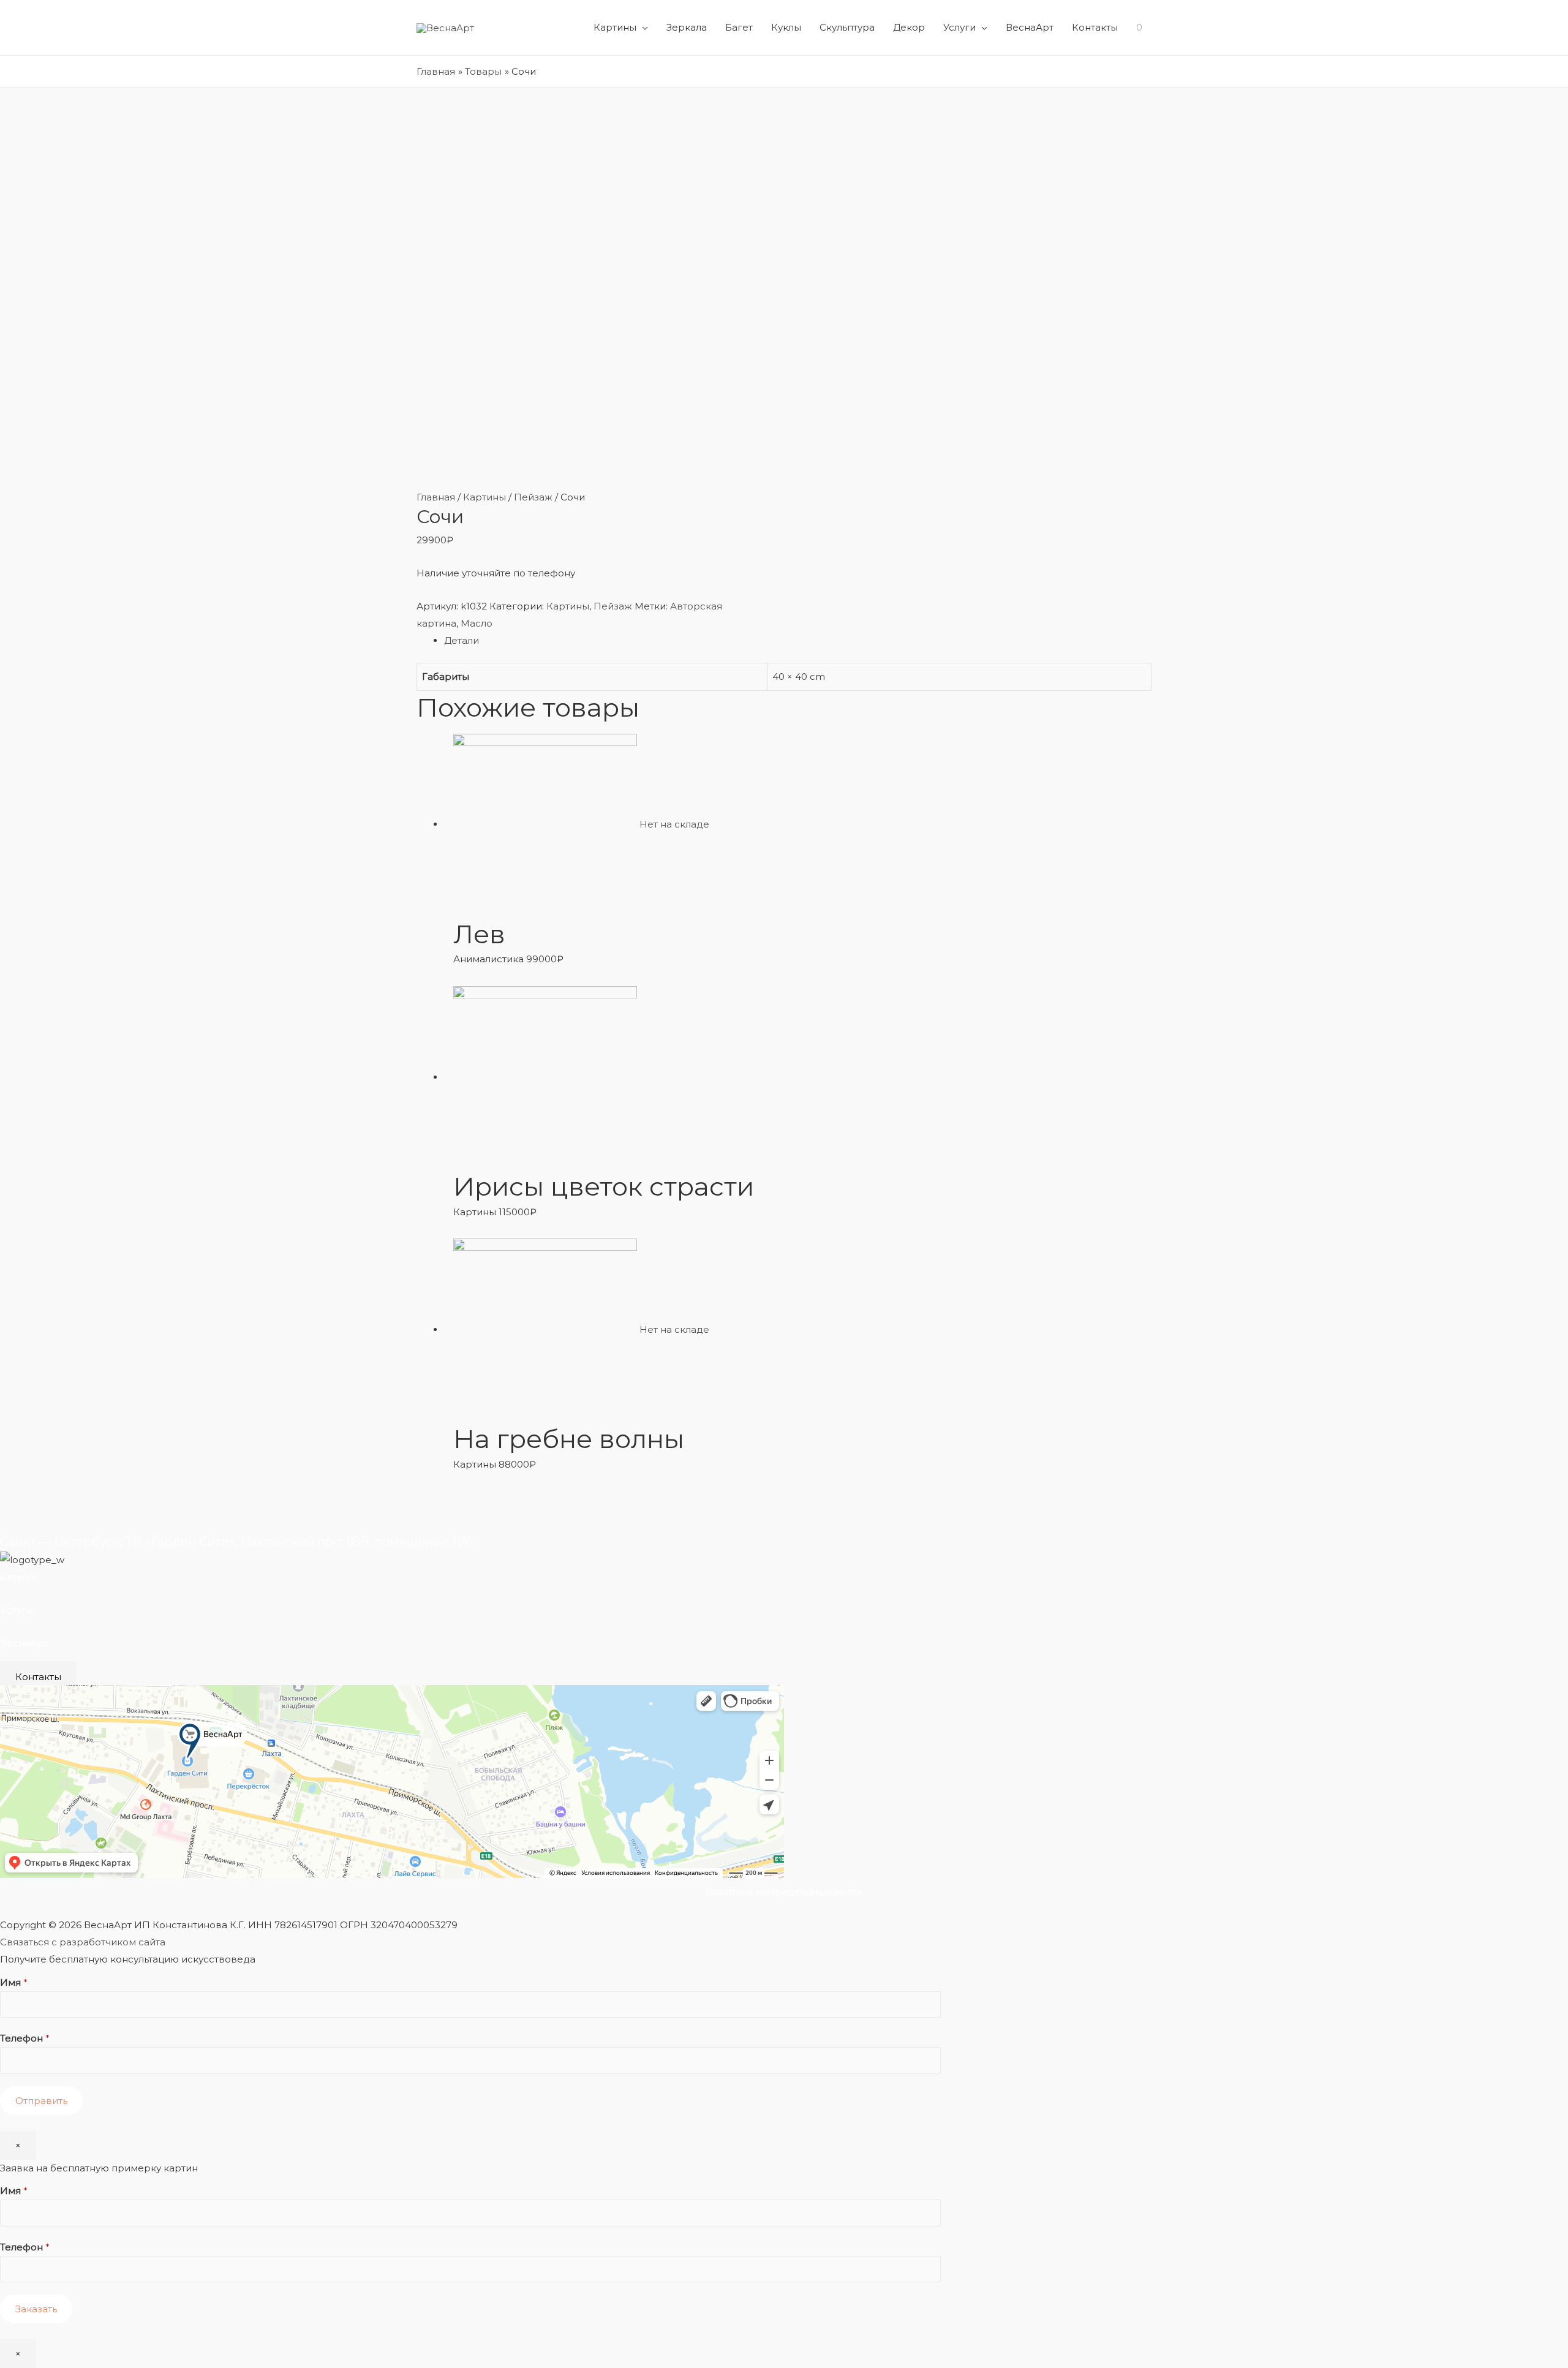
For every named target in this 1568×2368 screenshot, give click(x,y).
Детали (462, 640)
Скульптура (847, 27)
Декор (909, 27)
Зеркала (687, 27)
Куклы (786, 27)
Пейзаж (533, 497)
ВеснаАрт (1030, 27)
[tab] (798, 641)
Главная (436, 497)
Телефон (25, 2038)
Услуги (959, 27)
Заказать (36, 2309)
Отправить (41, 2101)
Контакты (1095, 27)
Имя (14, 1982)
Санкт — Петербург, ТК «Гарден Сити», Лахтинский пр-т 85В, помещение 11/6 (236, 1542)
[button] (38, 1677)
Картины (615, 27)
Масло (477, 623)
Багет (739, 27)
